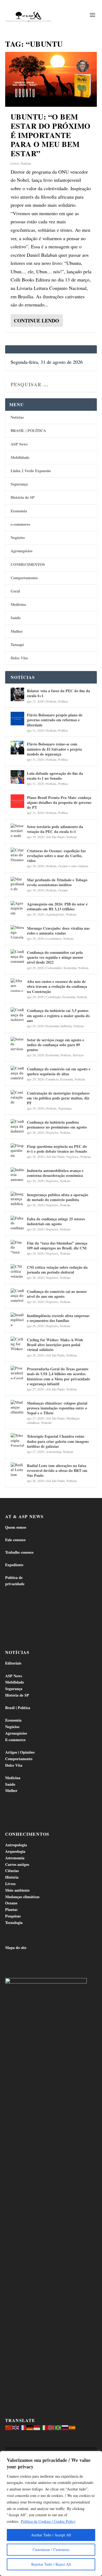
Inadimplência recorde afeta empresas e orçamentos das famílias (58, 1318)
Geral (15, 591)
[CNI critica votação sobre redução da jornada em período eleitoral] (17, 1271)
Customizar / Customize (51, 2550)
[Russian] (65, 2427)
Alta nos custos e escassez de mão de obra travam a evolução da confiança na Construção (57, 986)
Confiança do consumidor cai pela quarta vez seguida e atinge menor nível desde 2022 (55, 957)
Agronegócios (21, 551)
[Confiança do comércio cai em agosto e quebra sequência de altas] (17, 1073)
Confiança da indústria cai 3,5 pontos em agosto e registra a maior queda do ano (58, 1015)
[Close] (96, 2456)
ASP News (19, 444)
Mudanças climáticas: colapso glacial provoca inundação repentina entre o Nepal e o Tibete (57, 1408)
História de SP (23, 497)
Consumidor (54, 968)
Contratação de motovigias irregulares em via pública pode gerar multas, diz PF (58, 1098)
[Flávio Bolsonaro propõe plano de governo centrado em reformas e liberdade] (17, 719)
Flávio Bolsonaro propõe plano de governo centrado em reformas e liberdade (55, 720)
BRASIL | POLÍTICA (28, 430)
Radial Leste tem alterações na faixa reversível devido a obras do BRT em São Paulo (57, 1470)
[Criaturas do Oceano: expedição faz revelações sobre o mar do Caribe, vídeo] (17, 854)
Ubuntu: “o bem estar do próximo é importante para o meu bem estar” (51, 135)
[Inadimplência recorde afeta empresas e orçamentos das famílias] (17, 1319)
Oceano (63, 890)
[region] (51, 2514)
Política (63, 701)
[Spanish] (72, 2427)
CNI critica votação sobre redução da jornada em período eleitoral (57, 1270)
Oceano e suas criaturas (73, 866)
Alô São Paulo (55, 837)
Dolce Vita (19, 658)
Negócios (18, 538)
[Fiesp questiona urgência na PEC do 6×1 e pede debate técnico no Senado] (17, 1150)
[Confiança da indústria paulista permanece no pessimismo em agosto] (17, 1126)
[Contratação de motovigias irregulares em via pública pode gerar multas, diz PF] (17, 1097)
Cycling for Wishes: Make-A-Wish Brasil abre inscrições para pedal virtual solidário (55, 1345)
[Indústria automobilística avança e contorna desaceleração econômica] (17, 1174)
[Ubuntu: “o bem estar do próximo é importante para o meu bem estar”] (51, 79)
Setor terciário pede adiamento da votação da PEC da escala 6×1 (55, 829)
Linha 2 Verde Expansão (31, 471)
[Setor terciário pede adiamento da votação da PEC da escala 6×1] (17, 830)
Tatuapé (17, 645)
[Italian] (44, 2427)
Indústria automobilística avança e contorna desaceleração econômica (55, 1173)
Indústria (66, 1026)
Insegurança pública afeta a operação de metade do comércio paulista (58, 1197)
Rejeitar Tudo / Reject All (51, 2564)
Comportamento (24, 578)
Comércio (52, 1079)
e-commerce (20, 524)
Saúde (16, 618)
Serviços (78, 1055)
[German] (30, 2427)
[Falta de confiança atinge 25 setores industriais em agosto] (17, 1223)
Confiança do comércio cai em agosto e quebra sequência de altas (59, 1071)
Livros (15, 163)
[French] (23, 2427)
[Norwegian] (51, 2427)
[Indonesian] (37, 2427)
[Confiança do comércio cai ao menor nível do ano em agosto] (17, 1295)
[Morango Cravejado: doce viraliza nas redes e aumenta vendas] (17, 932)
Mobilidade (20, 457)
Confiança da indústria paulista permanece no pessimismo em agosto (57, 1125)
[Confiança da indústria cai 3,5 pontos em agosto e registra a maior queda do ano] (17, 1014)
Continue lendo (36, 321)
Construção (53, 997)
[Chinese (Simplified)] (9, 2427)
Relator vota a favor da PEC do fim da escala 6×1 (58, 693)
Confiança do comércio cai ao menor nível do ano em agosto (57, 1294)
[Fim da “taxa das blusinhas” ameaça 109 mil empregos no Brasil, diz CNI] (17, 1247)
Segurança (19, 484)
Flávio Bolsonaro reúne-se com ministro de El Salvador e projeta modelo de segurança (54, 749)
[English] (16, 2427)
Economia (19, 511)
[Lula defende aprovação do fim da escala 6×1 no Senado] (17, 777)
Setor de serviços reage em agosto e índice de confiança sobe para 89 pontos (55, 1045)
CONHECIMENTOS (28, 564)
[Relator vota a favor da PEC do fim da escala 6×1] (17, 694)
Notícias (26, 163)
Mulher (17, 631)
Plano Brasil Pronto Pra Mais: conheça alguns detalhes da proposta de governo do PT (59, 802)
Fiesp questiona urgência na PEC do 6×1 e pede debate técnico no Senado (57, 1149)
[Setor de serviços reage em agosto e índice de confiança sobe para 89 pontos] (17, 1043)
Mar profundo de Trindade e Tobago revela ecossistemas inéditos (57, 882)
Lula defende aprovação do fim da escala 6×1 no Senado (55, 776)
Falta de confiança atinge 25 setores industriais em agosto (56, 1221)
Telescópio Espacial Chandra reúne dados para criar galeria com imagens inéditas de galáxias (58, 1441)
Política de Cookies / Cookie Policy (48, 2521)
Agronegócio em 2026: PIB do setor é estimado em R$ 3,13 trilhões (57, 906)
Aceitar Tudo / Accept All (51, 2535)
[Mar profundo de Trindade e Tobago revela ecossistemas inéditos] (17, 883)
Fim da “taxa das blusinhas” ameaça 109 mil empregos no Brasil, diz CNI (57, 1245)
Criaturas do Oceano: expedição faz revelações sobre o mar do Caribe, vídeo (56, 856)
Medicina (18, 604)
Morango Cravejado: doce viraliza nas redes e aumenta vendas (58, 931)
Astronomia (54, 1452)
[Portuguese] (58, 2427)
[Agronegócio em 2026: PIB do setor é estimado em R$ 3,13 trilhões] (17, 908)
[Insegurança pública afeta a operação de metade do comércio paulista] (17, 1198)
